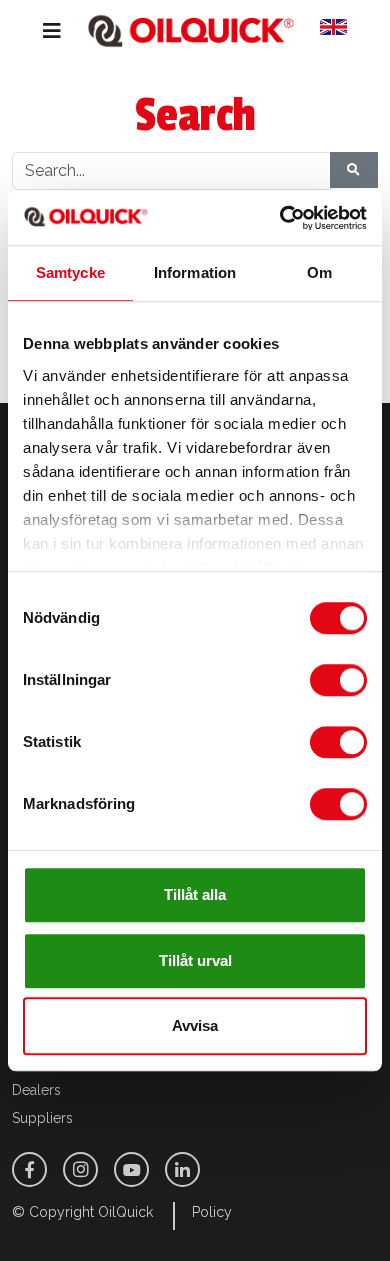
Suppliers (42, 1118)
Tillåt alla (195, 894)
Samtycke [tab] (70, 272)
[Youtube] (131, 1169)
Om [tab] (319, 272)
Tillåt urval (195, 960)
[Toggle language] (341, 31)
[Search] (354, 170)
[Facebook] (29, 1169)
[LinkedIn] (182, 1169)
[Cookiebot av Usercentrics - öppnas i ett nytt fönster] (280, 218)
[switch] (338, 680)
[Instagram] (80, 1169)
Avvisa (195, 1025)
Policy (212, 1212)
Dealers (36, 1090)
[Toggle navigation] (37, 31)
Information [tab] (195, 272)
